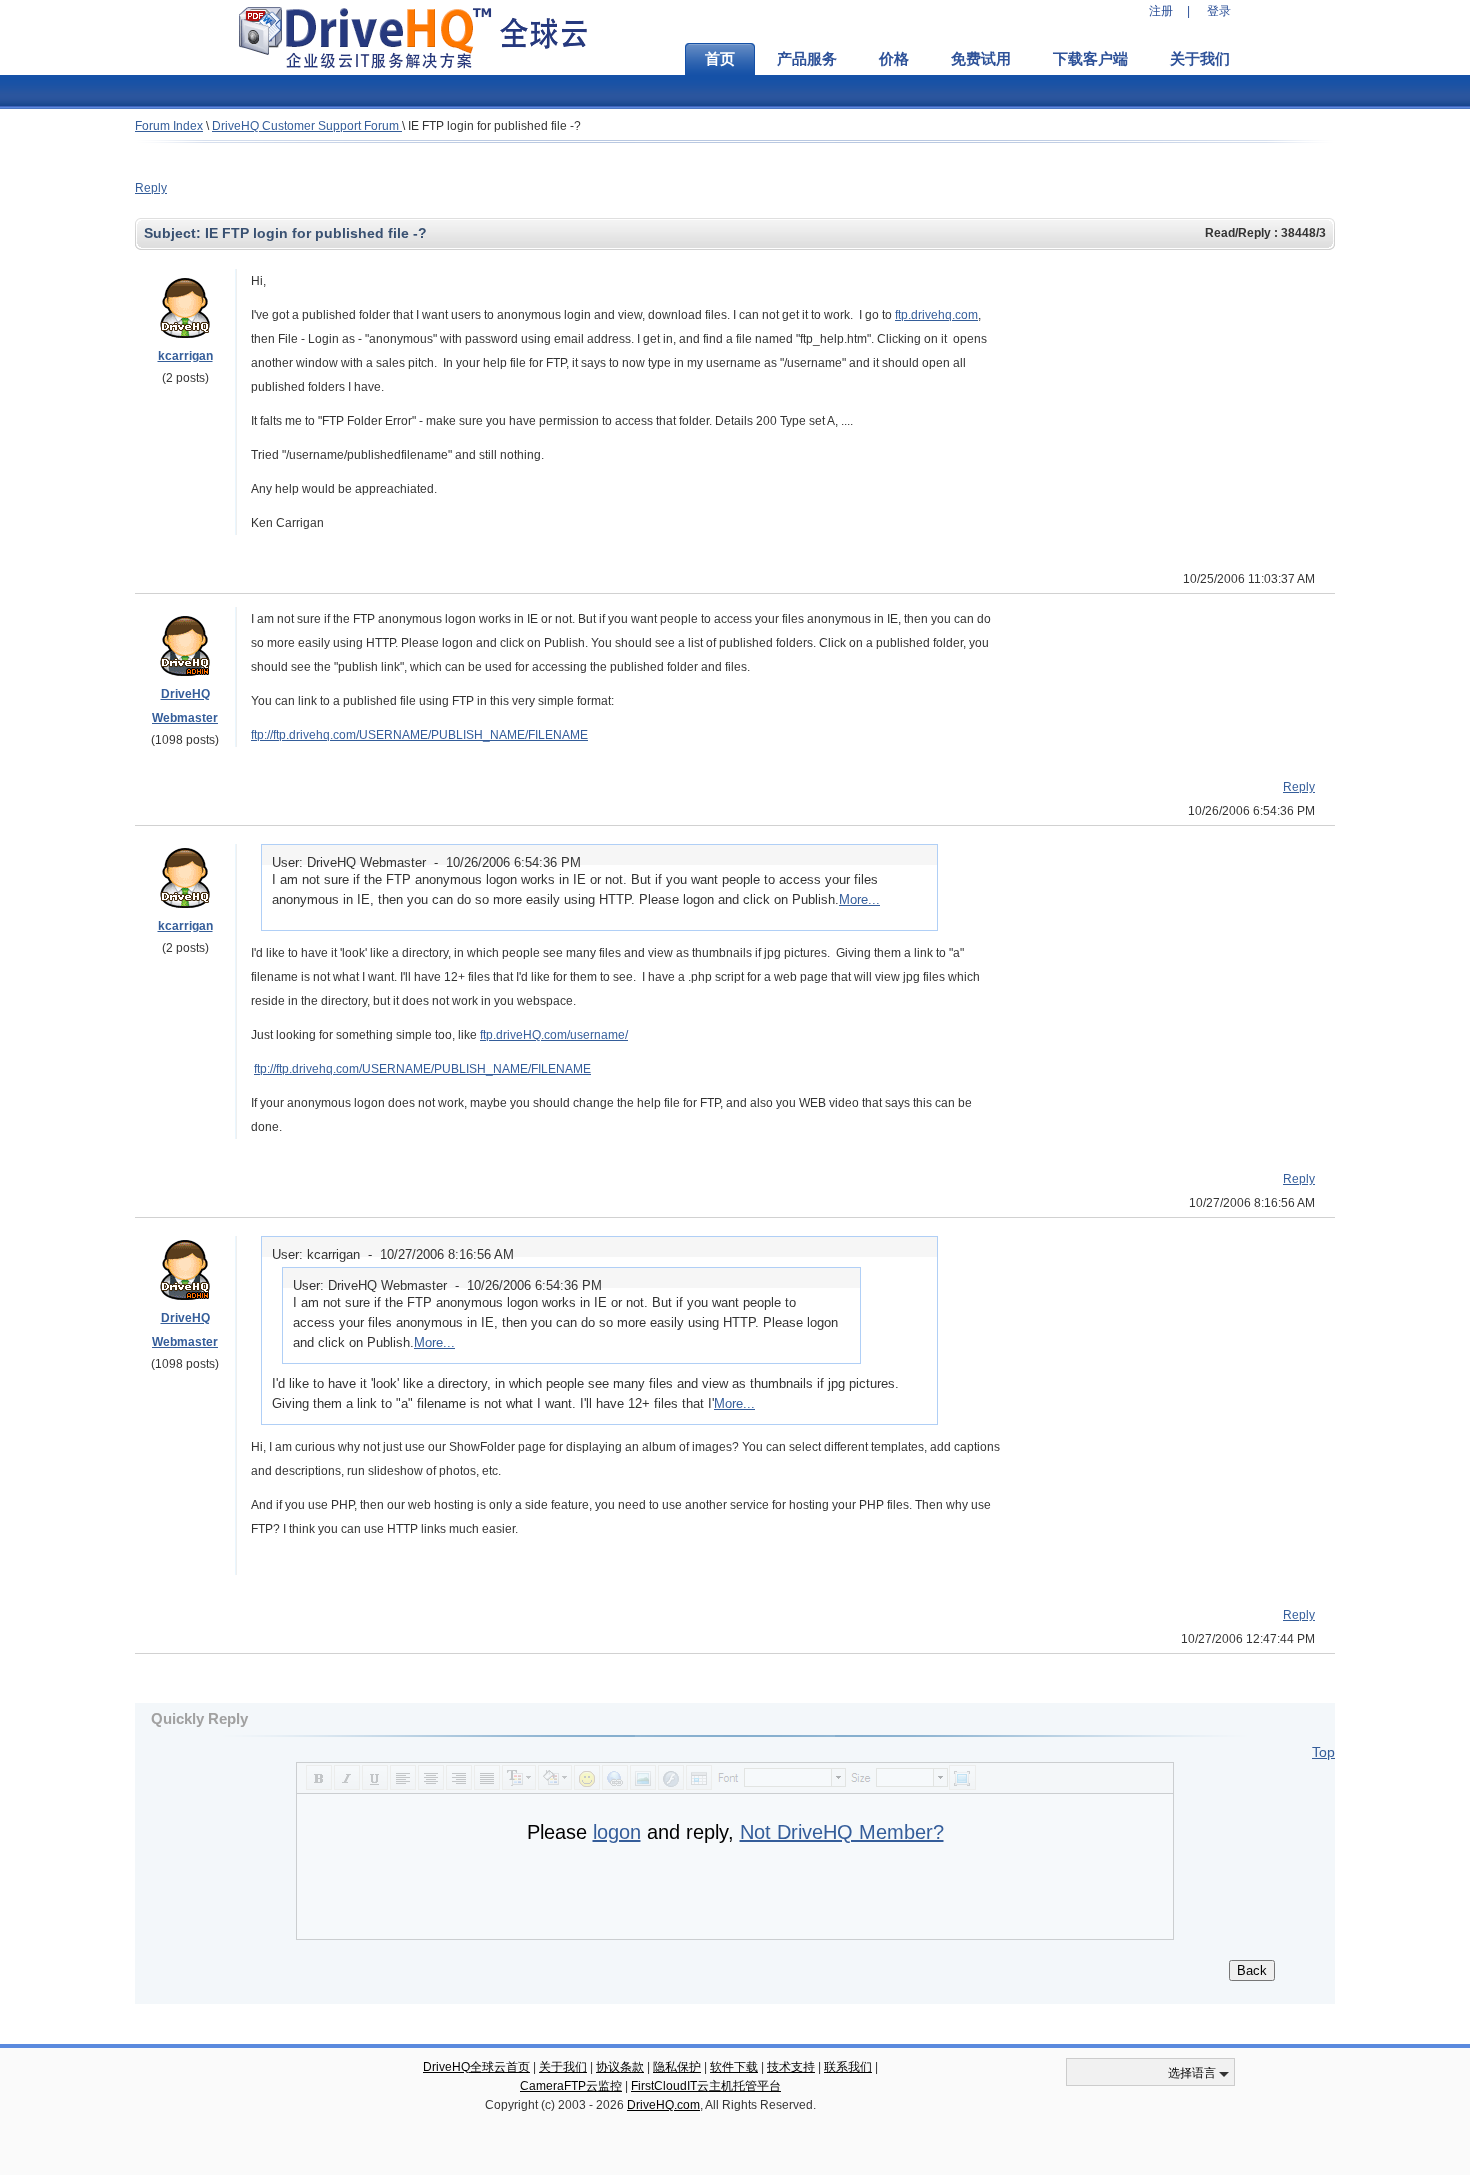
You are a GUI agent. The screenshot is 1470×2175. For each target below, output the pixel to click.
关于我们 (1200, 59)
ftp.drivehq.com (936, 315)
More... (859, 899)
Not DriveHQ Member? (842, 1832)
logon (617, 1832)
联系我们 (848, 2067)
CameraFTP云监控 (571, 2086)
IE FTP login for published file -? (494, 126)
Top (1323, 1752)
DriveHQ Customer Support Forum (307, 126)
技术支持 (791, 2067)
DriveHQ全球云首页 (476, 2067)
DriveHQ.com (663, 2105)
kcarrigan (185, 356)
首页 (720, 59)
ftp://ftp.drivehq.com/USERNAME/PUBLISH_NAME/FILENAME (419, 735)
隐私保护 (677, 2067)
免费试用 (981, 59)
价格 (894, 59)
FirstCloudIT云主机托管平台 (706, 2086)
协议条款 (620, 2067)
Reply (151, 188)
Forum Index (169, 126)
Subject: (174, 233)
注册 (1161, 11)
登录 (1219, 11)
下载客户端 (1090, 59)
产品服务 (807, 59)
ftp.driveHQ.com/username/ (554, 1035)
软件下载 (734, 2067)
